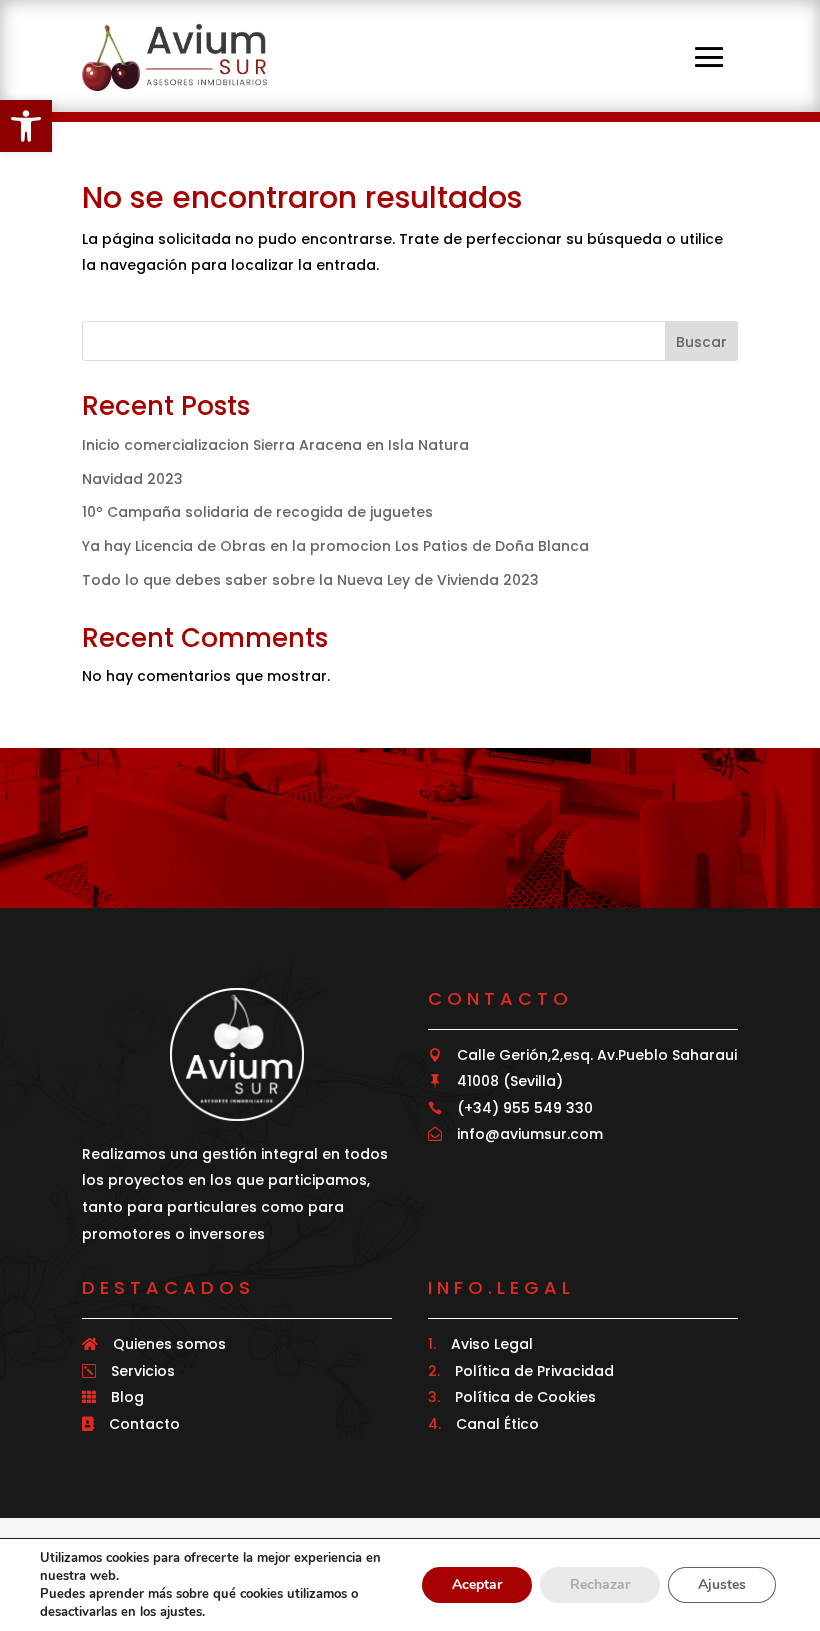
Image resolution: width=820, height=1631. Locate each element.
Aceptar (477, 1584)
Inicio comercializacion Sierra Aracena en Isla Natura (275, 445)
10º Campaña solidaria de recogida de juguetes (257, 512)
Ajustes (722, 1584)
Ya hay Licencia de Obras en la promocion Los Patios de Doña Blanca (335, 546)
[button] (26, 126)
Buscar (701, 342)
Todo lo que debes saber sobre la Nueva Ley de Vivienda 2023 (310, 580)
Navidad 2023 (132, 479)
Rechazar (600, 1584)
